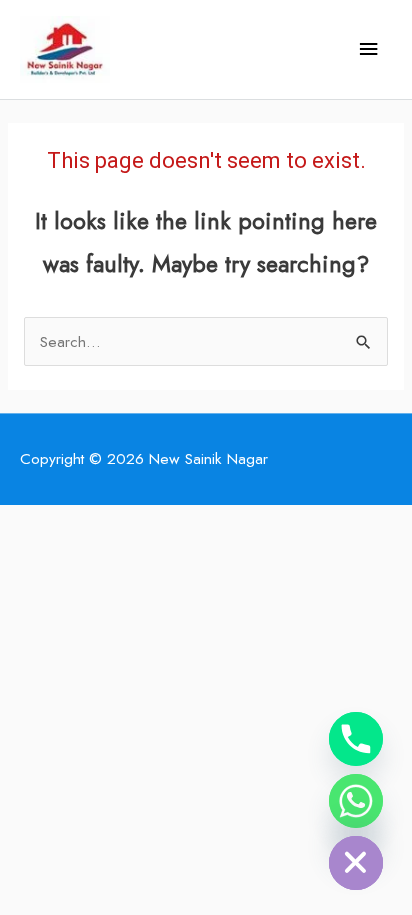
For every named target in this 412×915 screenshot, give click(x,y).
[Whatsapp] (356, 801)
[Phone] (356, 739)
